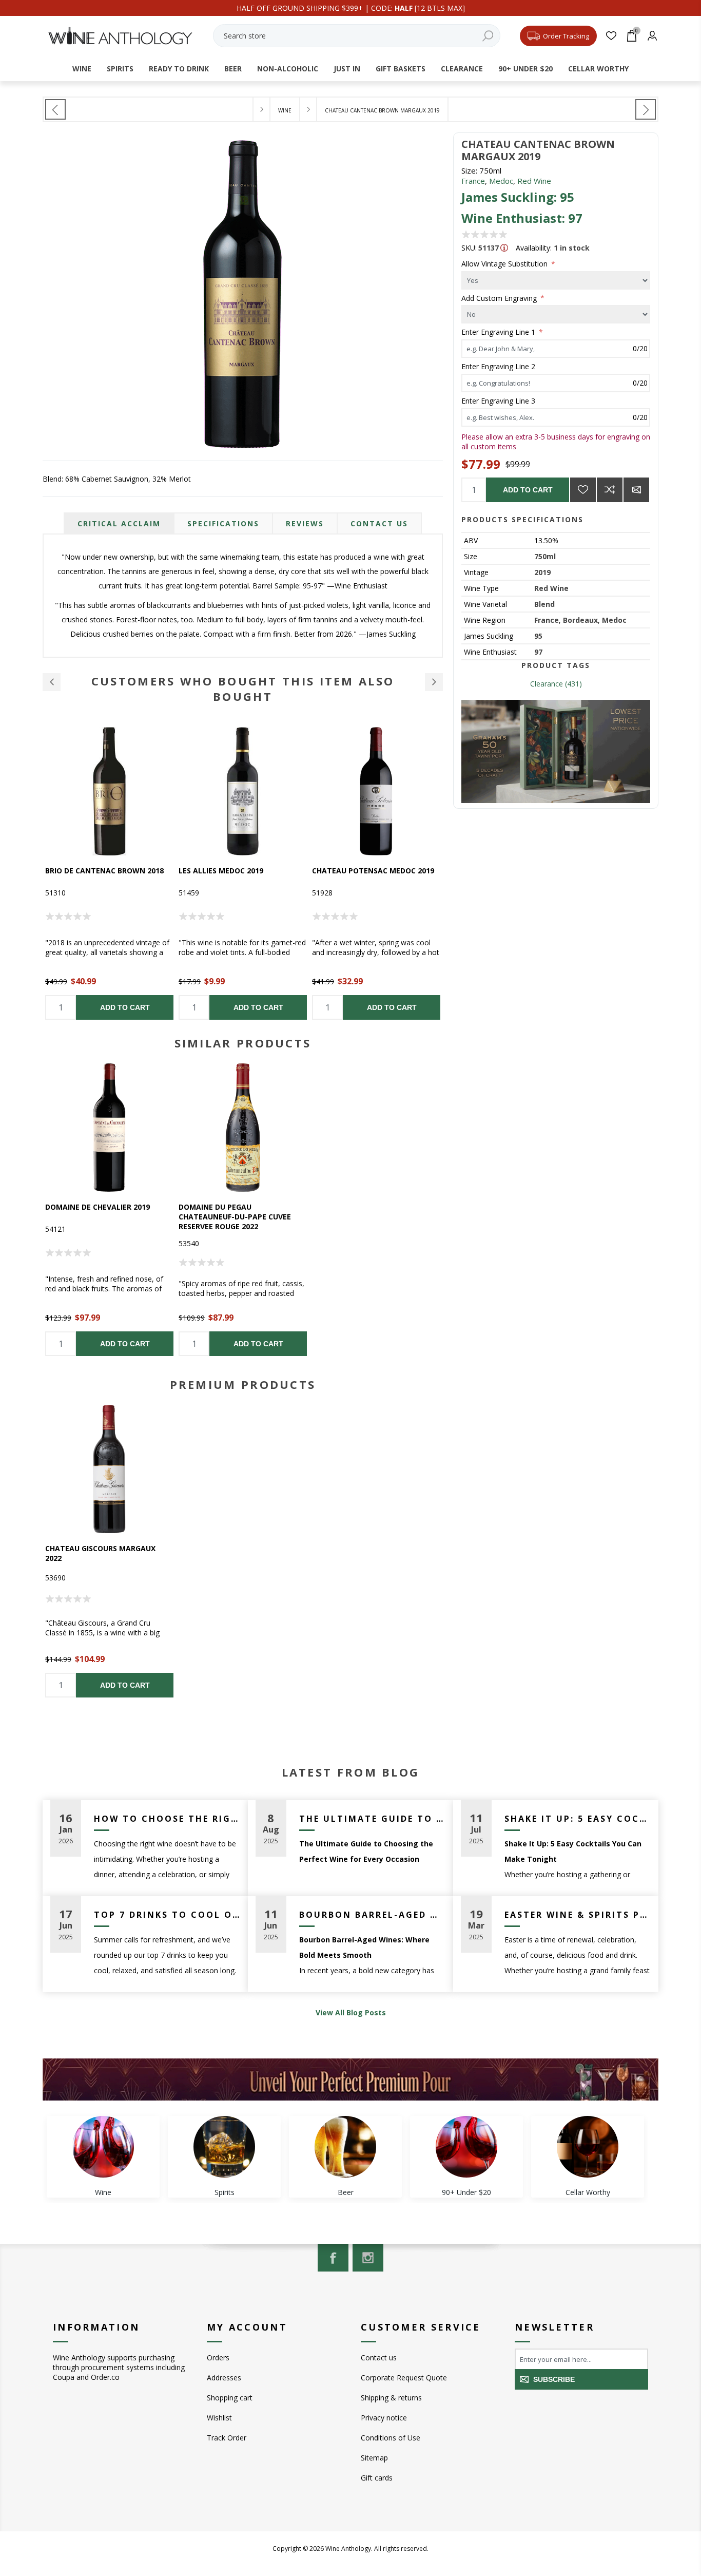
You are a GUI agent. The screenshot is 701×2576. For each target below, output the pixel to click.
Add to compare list (610, 490)
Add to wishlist (583, 490)
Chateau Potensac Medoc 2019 (240, 871)
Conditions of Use (391, 2438)
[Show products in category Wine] (103, 2147)
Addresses (224, 2378)
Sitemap (374, 2458)
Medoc (501, 181)
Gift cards (377, 2478)
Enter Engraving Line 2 (498, 366)
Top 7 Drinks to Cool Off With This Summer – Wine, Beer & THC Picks (167, 1915)
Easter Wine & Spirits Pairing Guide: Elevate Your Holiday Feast (578, 1915)
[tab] (119, 523)
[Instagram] (368, 2258)
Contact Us (379, 523)
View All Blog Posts (351, 2012)
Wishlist (219, 2418)
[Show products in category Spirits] (224, 2147)
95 (538, 636)
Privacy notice (384, 2418)
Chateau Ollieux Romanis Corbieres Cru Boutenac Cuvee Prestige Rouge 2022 (373, 880)
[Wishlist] (611, 36)
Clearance (547, 684)
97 (538, 652)
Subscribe (554, 2379)
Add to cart (528, 490)
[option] (109, 873)
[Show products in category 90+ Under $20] (466, 2147)
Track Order (227, 2438)
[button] (52, 682)
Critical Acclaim (119, 523)
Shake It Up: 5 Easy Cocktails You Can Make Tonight (578, 1819)
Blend (544, 604)
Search (488, 36)
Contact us (379, 2358)
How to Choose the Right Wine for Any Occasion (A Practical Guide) (167, 1819)
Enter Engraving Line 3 (498, 401)
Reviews (305, 523)
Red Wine (534, 181)
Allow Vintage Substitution (505, 264)
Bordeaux (580, 620)
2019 (542, 572)
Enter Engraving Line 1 (499, 332)
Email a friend (636, 490)
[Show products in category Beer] (345, 2147)
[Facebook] (333, 2258)
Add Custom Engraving (500, 298)
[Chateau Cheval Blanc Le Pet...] (646, 109)
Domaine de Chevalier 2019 (98, 1207)
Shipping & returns (391, 2398)
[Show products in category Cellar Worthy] (588, 2147)
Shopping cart (230, 2398)
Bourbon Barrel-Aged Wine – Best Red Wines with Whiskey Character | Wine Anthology (372, 1915)
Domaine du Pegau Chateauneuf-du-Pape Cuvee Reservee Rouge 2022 (235, 1217)
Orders (218, 2358)
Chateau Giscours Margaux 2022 (100, 1553)
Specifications (223, 523)
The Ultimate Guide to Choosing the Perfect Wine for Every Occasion (372, 1819)
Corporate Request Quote (404, 2378)
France (473, 181)
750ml (545, 556)
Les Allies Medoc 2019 (87, 871)
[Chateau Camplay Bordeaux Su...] (55, 109)
